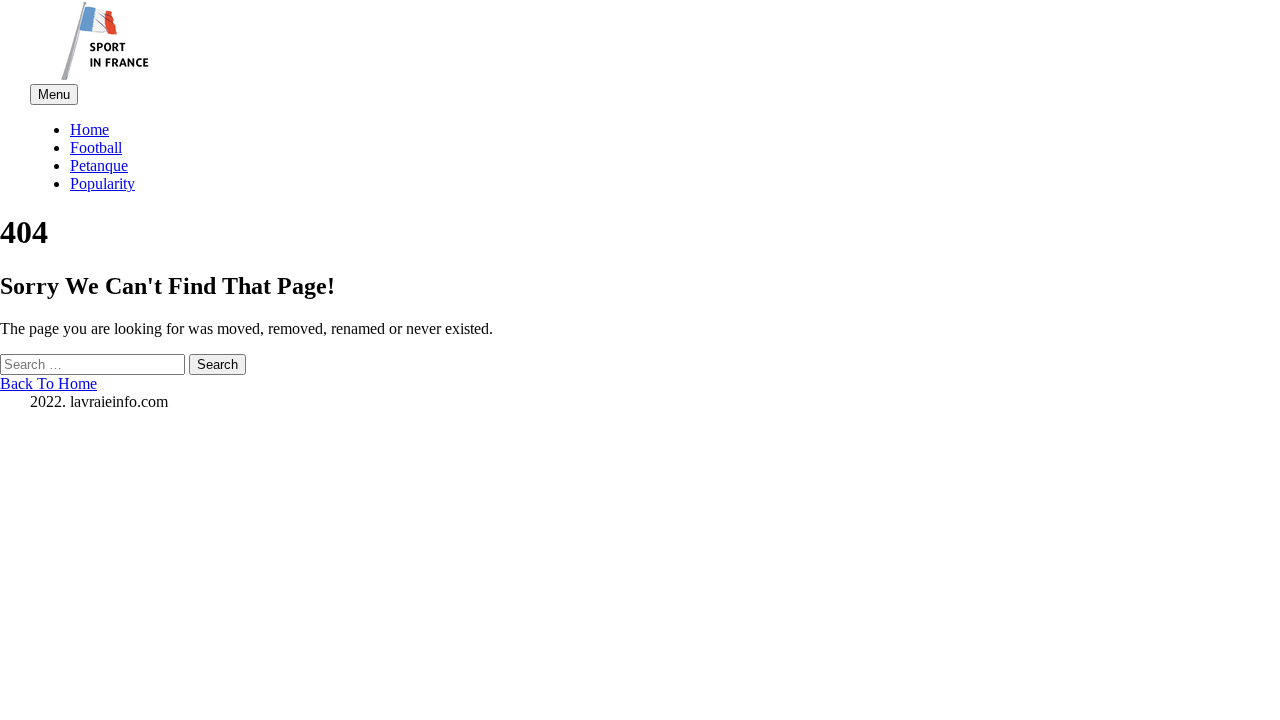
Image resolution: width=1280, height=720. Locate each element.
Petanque (99, 165)
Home (89, 129)
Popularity (102, 183)
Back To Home (48, 383)
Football (96, 147)
